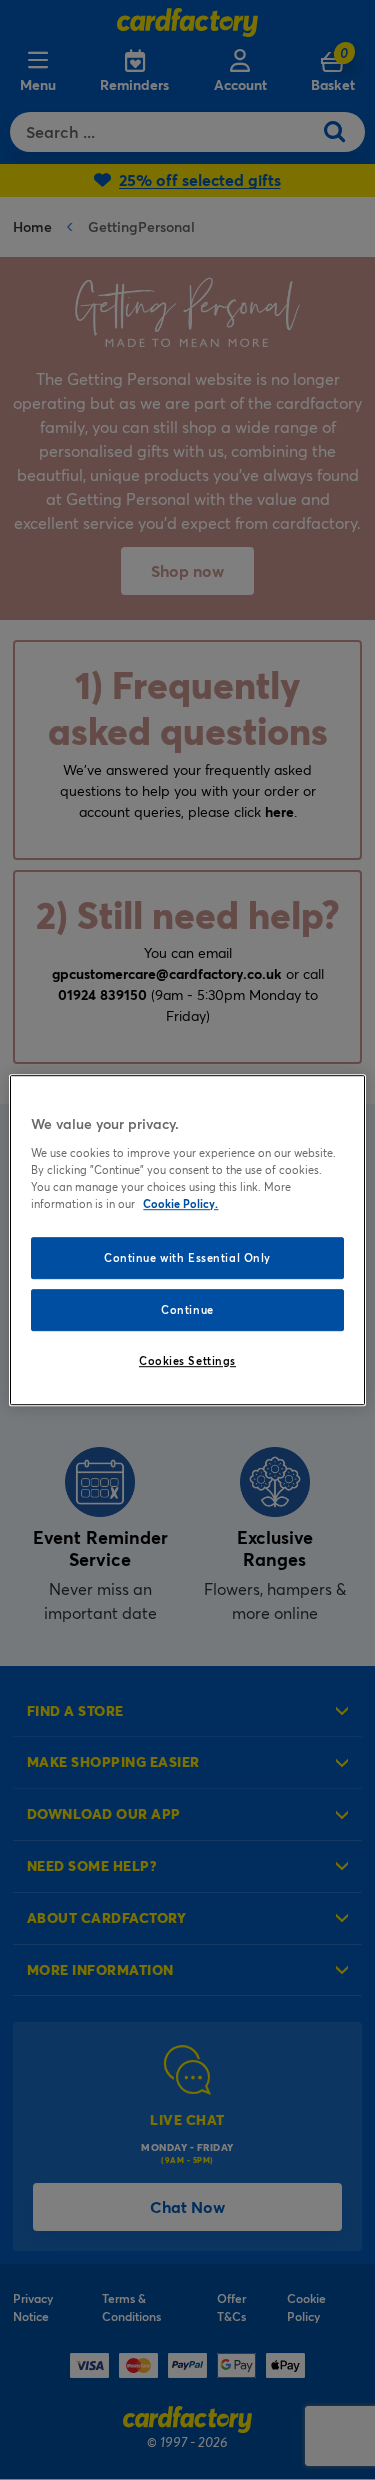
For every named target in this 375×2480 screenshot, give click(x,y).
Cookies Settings (187, 1360)
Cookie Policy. (180, 1203)
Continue (187, 1309)
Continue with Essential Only (187, 1257)
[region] (187, 1240)
